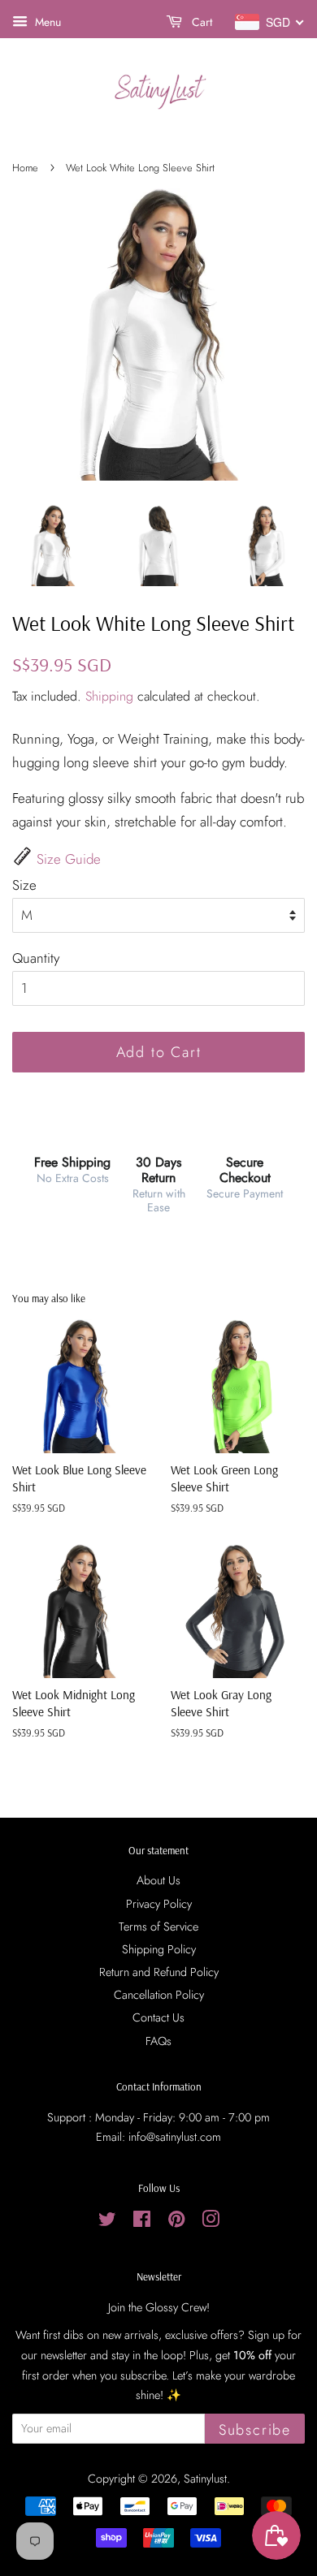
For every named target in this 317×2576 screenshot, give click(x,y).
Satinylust (205, 2479)
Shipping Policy (159, 1949)
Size (24, 885)
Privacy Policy (159, 1904)
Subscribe (255, 2430)
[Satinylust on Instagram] (211, 2222)
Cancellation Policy (159, 1995)
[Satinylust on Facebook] (142, 2222)
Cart (200, 22)
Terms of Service (158, 1927)
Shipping (109, 696)
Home (25, 168)
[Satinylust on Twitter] (107, 2222)
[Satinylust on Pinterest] (176, 2222)
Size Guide (69, 859)
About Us (158, 1880)
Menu (46, 22)
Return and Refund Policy (159, 1972)
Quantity (36, 958)
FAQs (158, 2041)
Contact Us (158, 2017)
